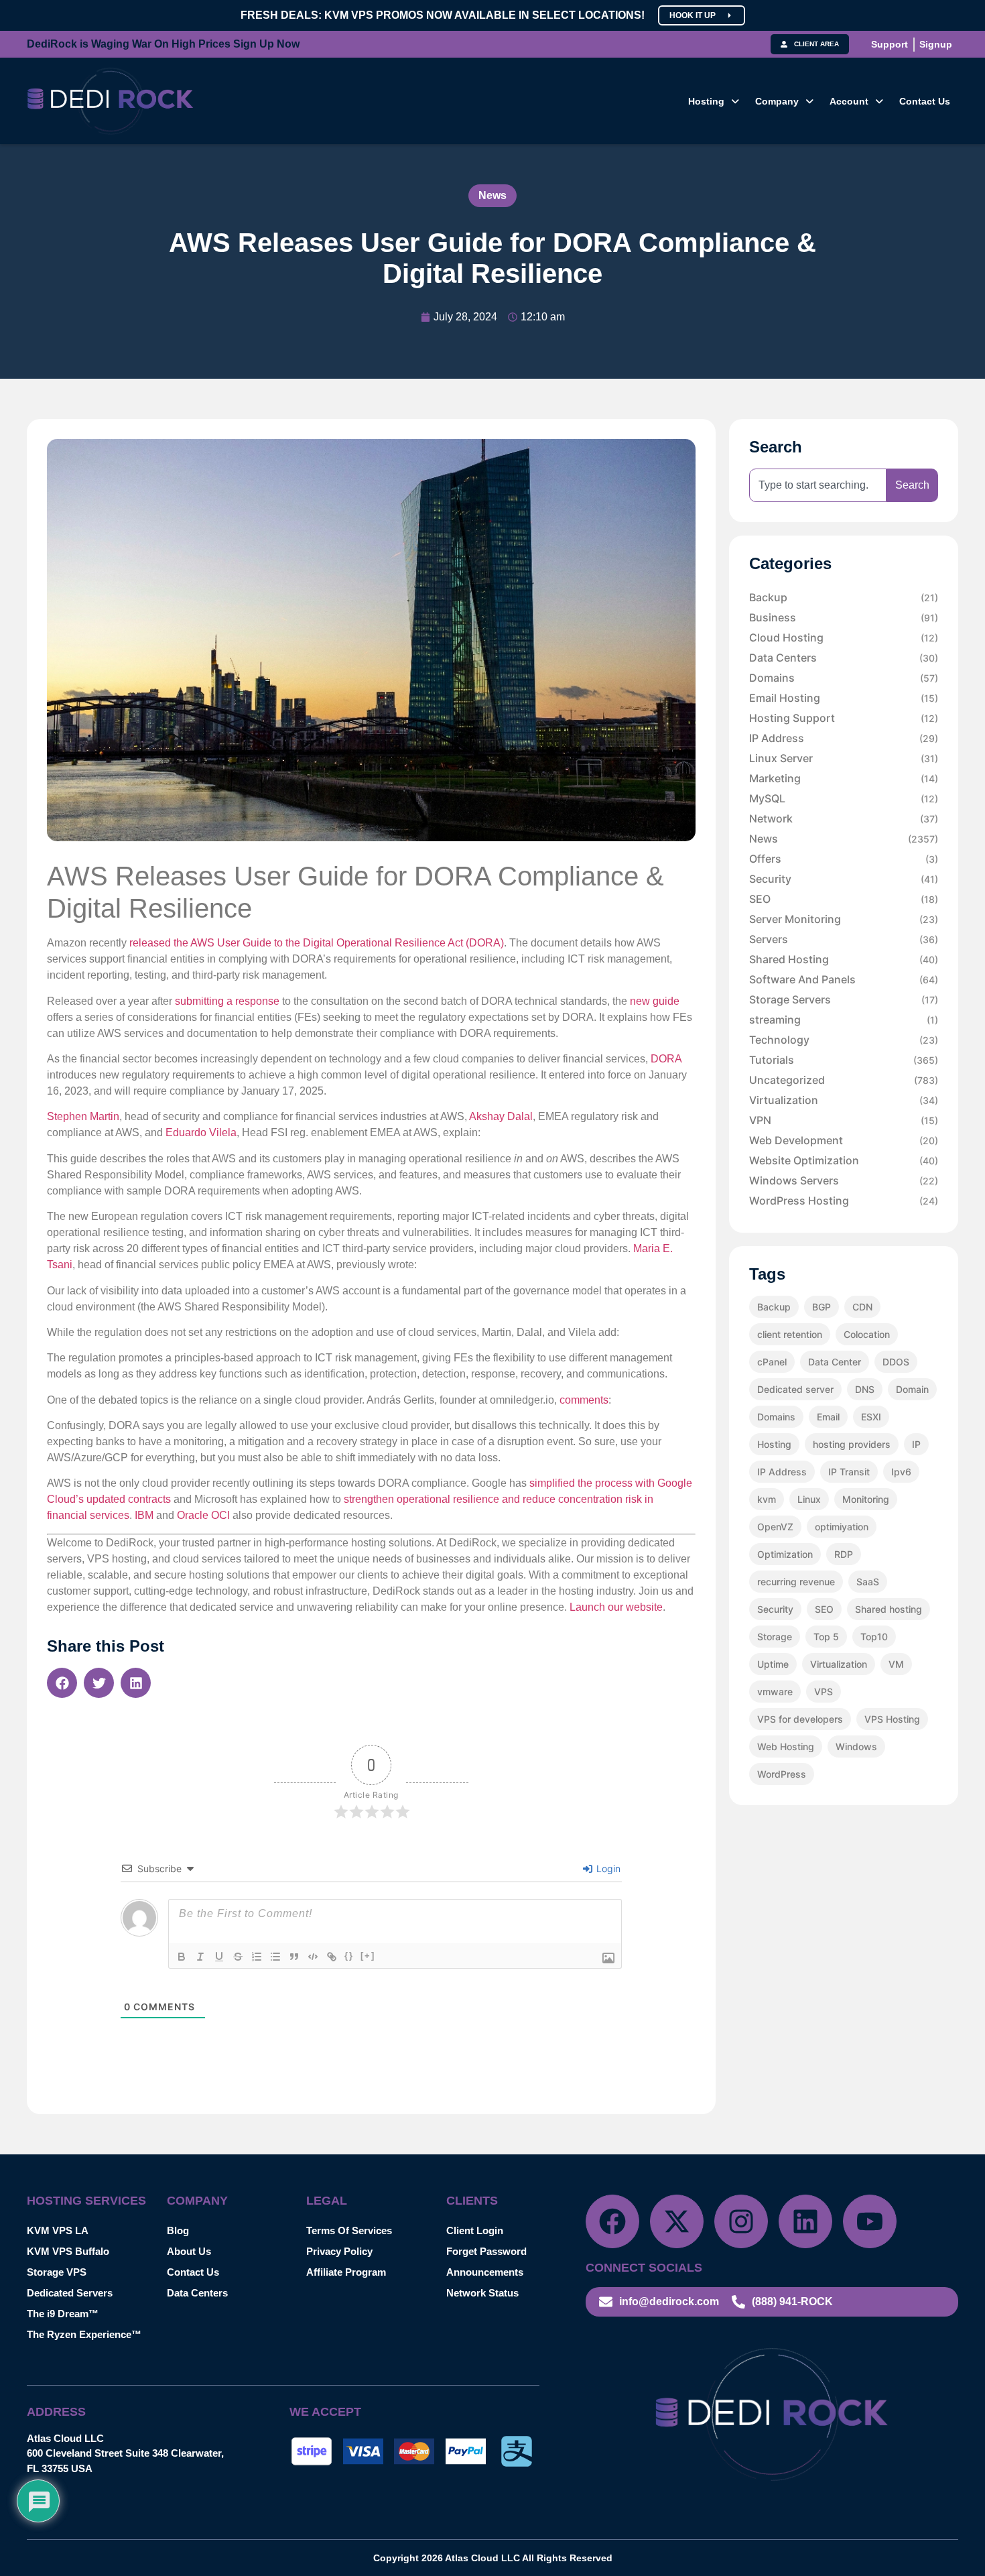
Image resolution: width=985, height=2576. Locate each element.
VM (896, 1664)
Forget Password (486, 2251)
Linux (809, 1499)
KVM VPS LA (58, 2230)
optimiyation (842, 1527)
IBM (144, 1515)
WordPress (782, 1774)
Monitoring (866, 1499)
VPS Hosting (892, 1719)
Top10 (874, 1637)
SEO (844, 899)
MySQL (844, 798)
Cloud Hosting (844, 637)
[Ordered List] (257, 1957)
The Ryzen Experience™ (84, 2334)
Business (844, 617)
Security (844, 879)
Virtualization (844, 1100)
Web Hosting (786, 1746)
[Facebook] (612, 2221)
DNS (865, 1389)
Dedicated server (795, 1389)
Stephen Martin (83, 1116)
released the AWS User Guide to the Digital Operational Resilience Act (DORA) (317, 943)
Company (777, 101)
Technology (844, 1040)
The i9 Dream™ (63, 2314)
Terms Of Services (349, 2230)
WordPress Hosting (844, 1201)
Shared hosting (889, 1609)
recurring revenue (796, 1582)
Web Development (844, 1140)
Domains (844, 678)
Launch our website (616, 1607)
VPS (824, 1692)
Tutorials (844, 1060)
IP (916, 1444)
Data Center (835, 1362)
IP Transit (849, 1472)
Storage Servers (844, 999)
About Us (189, 2251)
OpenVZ (775, 1527)
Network (844, 818)
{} (349, 1956)
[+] (368, 1956)
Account (849, 101)
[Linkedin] (805, 2221)
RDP (844, 1554)
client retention (790, 1334)
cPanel (772, 1362)
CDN (862, 1307)
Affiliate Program (346, 2272)
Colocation (867, 1334)
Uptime (773, 1664)
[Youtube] (870, 2221)
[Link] (332, 1957)
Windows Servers (844, 1180)
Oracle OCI (203, 1515)
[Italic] (200, 1957)
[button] (714, 101)
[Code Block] (313, 1957)
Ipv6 (901, 1472)
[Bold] (182, 1957)
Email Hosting (844, 698)
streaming (844, 1020)
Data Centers (844, 658)
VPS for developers (800, 1719)
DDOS (896, 1362)
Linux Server (844, 758)
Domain (912, 1389)
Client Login (475, 2230)
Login (607, 1868)
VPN (844, 1120)
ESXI (871, 1417)
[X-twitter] (677, 2221)
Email (828, 1417)
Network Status (482, 2293)
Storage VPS (57, 2272)
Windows (856, 1746)
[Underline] (219, 1957)
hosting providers (852, 1444)
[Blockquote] (294, 1957)
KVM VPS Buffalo (68, 2251)
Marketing (844, 778)
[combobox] (818, 485)
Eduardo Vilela (201, 1132)
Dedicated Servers (70, 2293)
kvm (767, 1499)
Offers (844, 859)
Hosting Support (844, 718)
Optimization (785, 1554)
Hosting (706, 101)
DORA (666, 1059)
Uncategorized (844, 1080)
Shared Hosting (844, 959)
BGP (822, 1307)
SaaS (868, 1582)
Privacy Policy (339, 2251)
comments (584, 1400)
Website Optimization (844, 1160)
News (492, 195)
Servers (844, 939)
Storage (775, 1637)
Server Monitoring (844, 919)
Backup (844, 597)
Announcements (485, 2272)
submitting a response (227, 1001)
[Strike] (238, 1957)
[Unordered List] (275, 1957)
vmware (775, 1692)
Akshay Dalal (501, 1116)
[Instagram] (741, 2221)
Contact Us (925, 101)
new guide (655, 1001)
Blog (178, 2230)
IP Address (844, 738)
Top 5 (826, 1637)
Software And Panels (844, 979)
